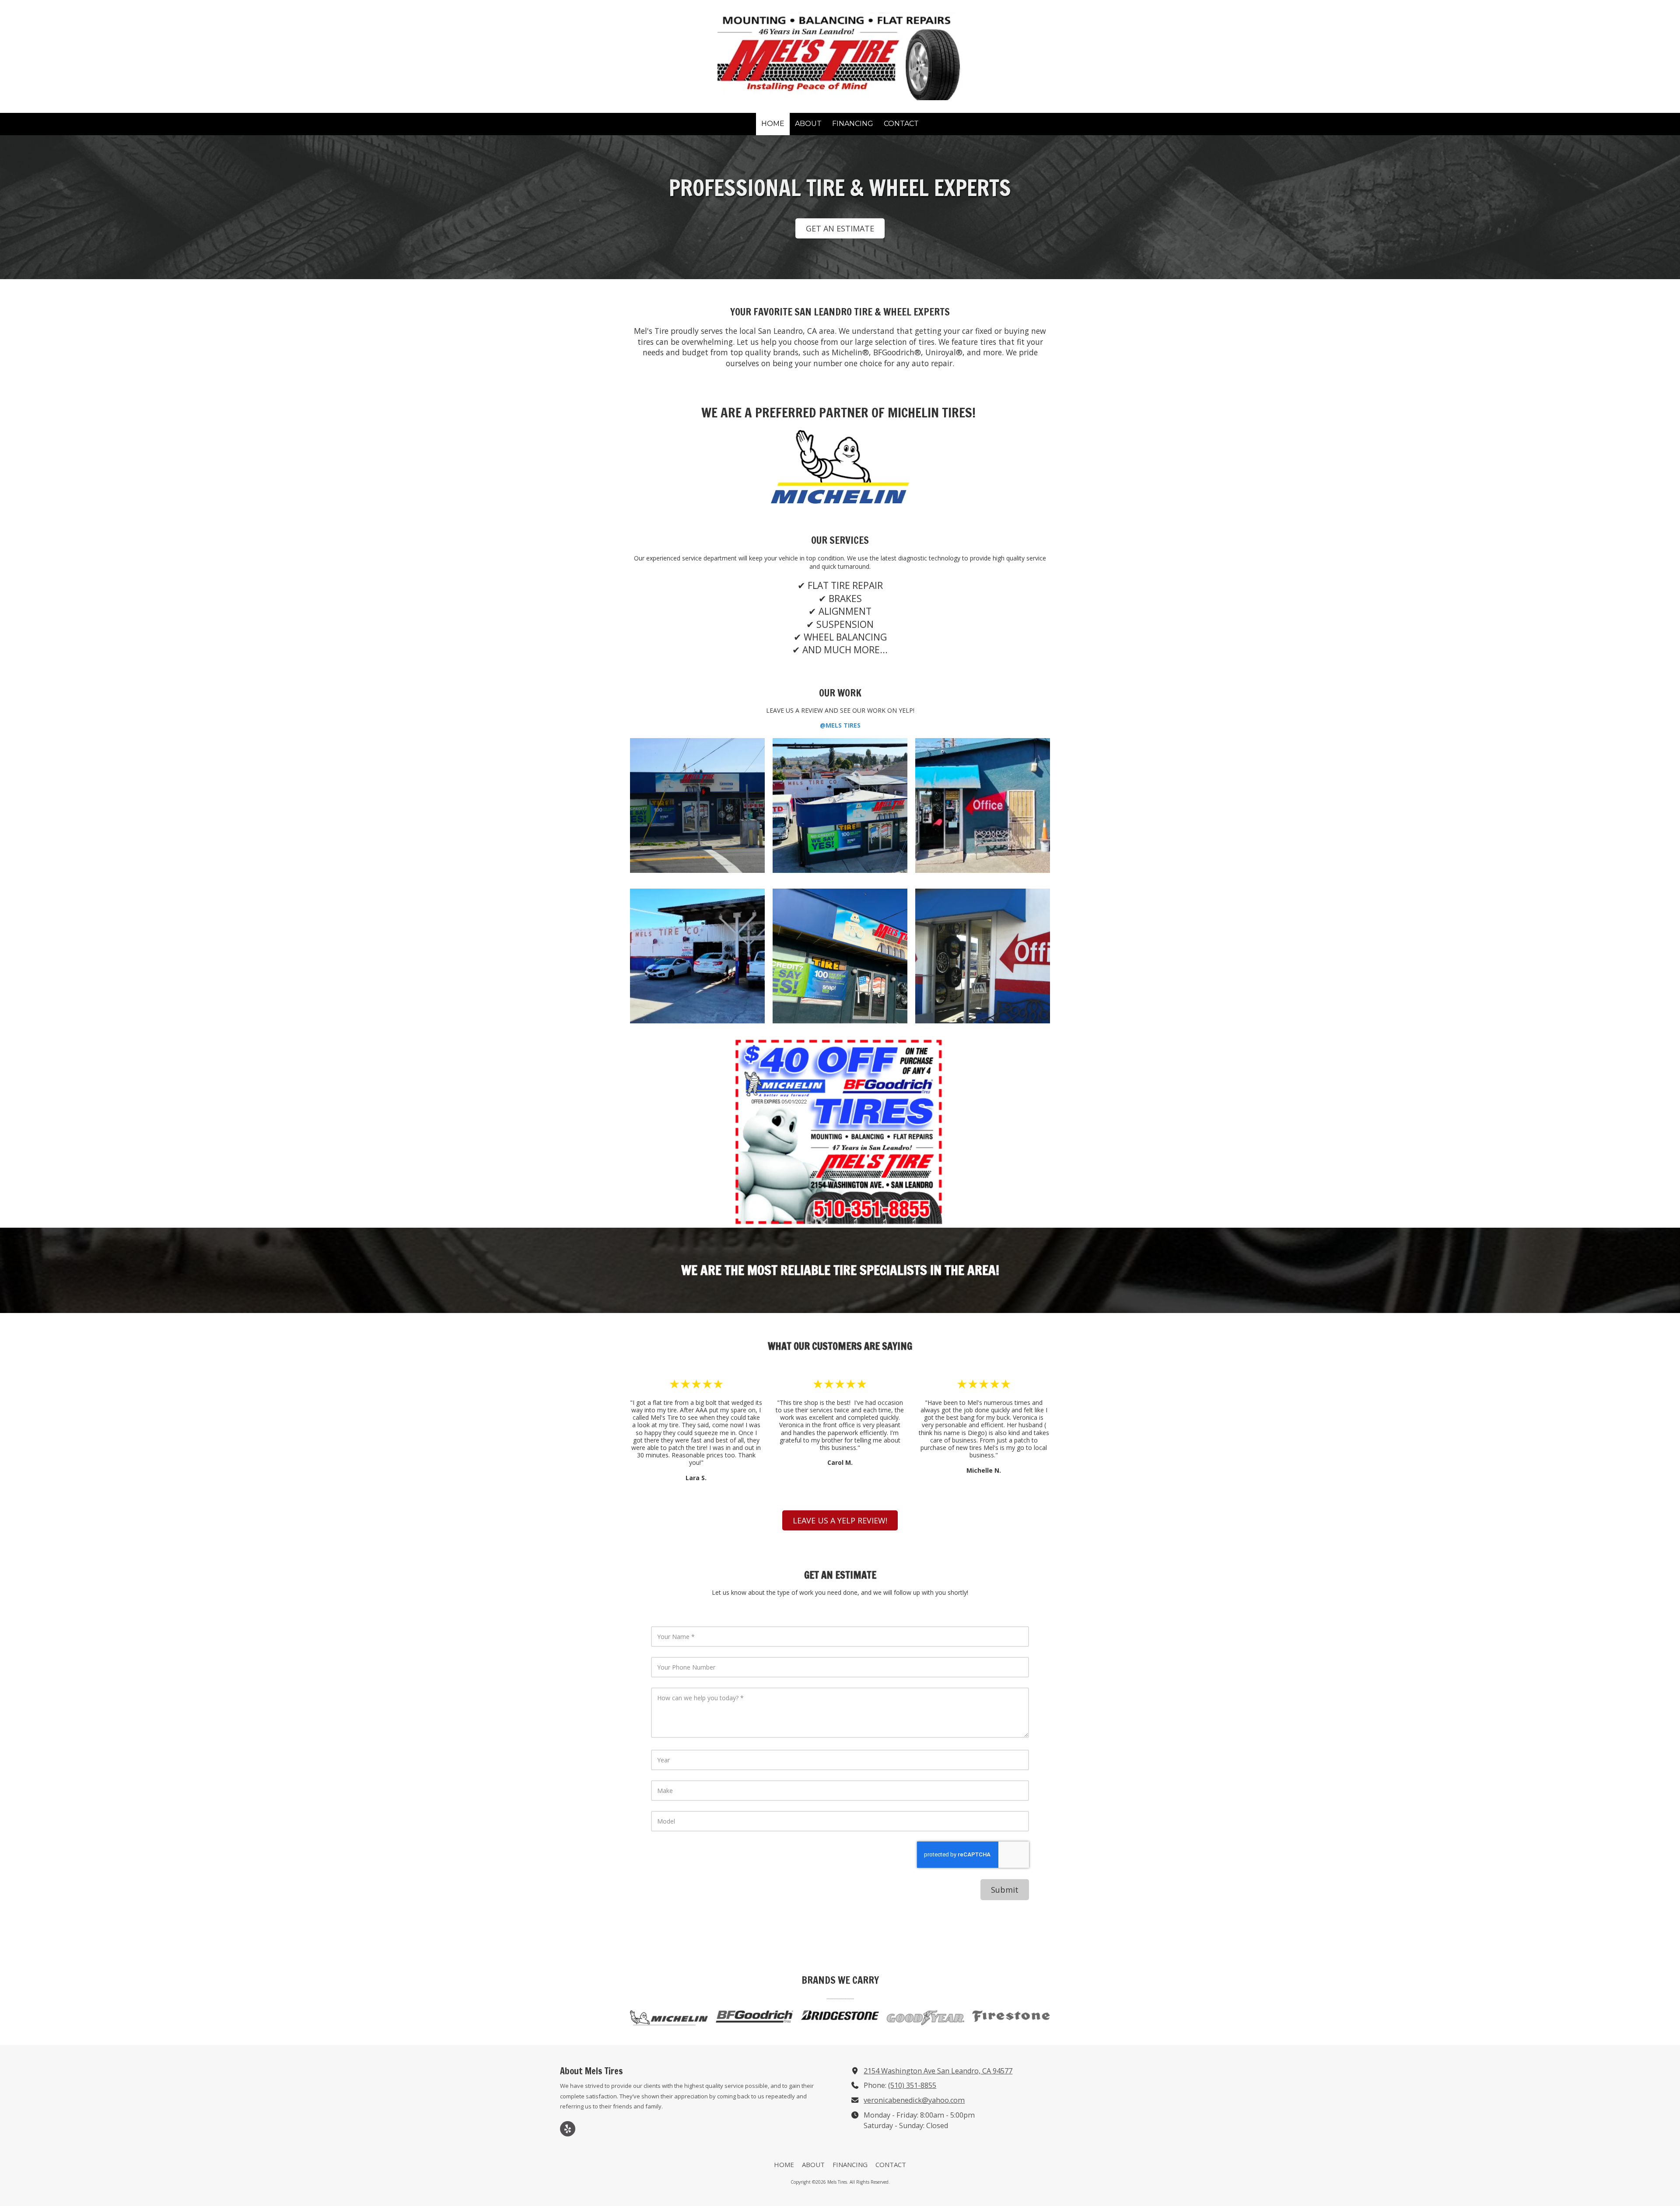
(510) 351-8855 (912, 2085)
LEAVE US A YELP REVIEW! (840, 1520)
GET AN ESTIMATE (840, 228)
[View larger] (697, 805)
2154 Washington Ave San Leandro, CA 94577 (938, 2071)
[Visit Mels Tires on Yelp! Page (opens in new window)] (568, 2129)
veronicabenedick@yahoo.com (914, 2100)
